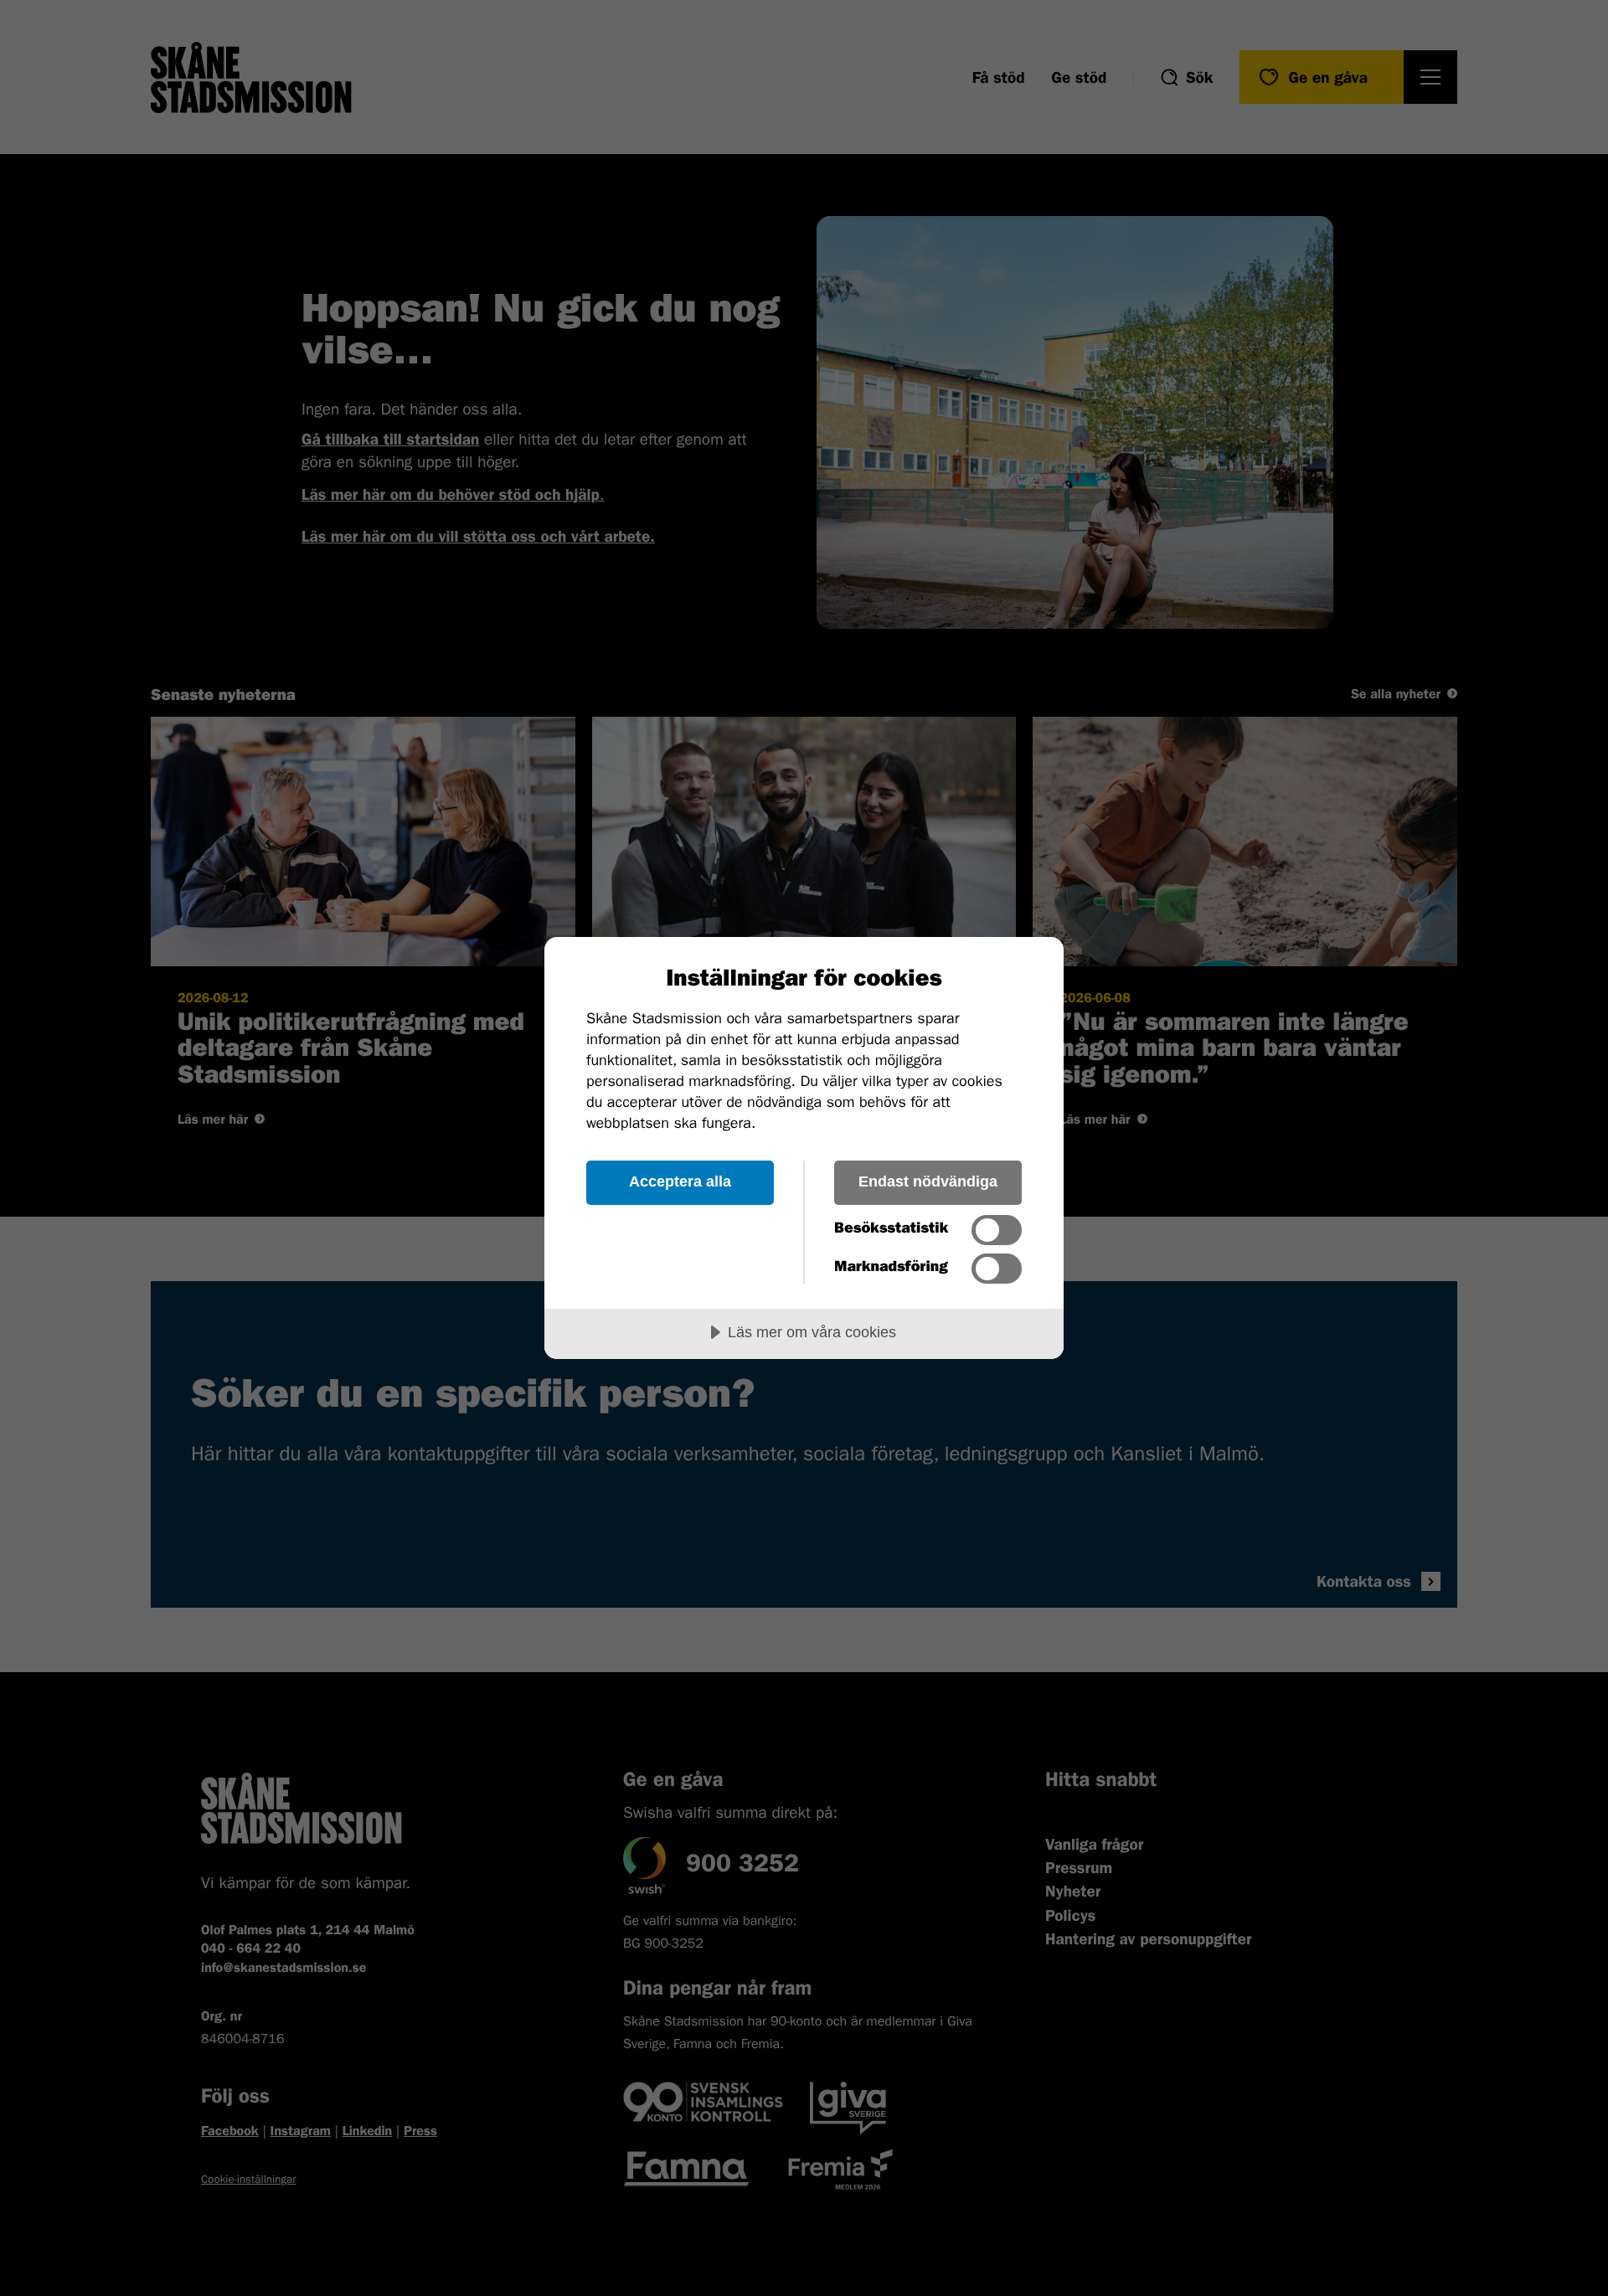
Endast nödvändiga (928, 1181)
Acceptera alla (680, 1181)
